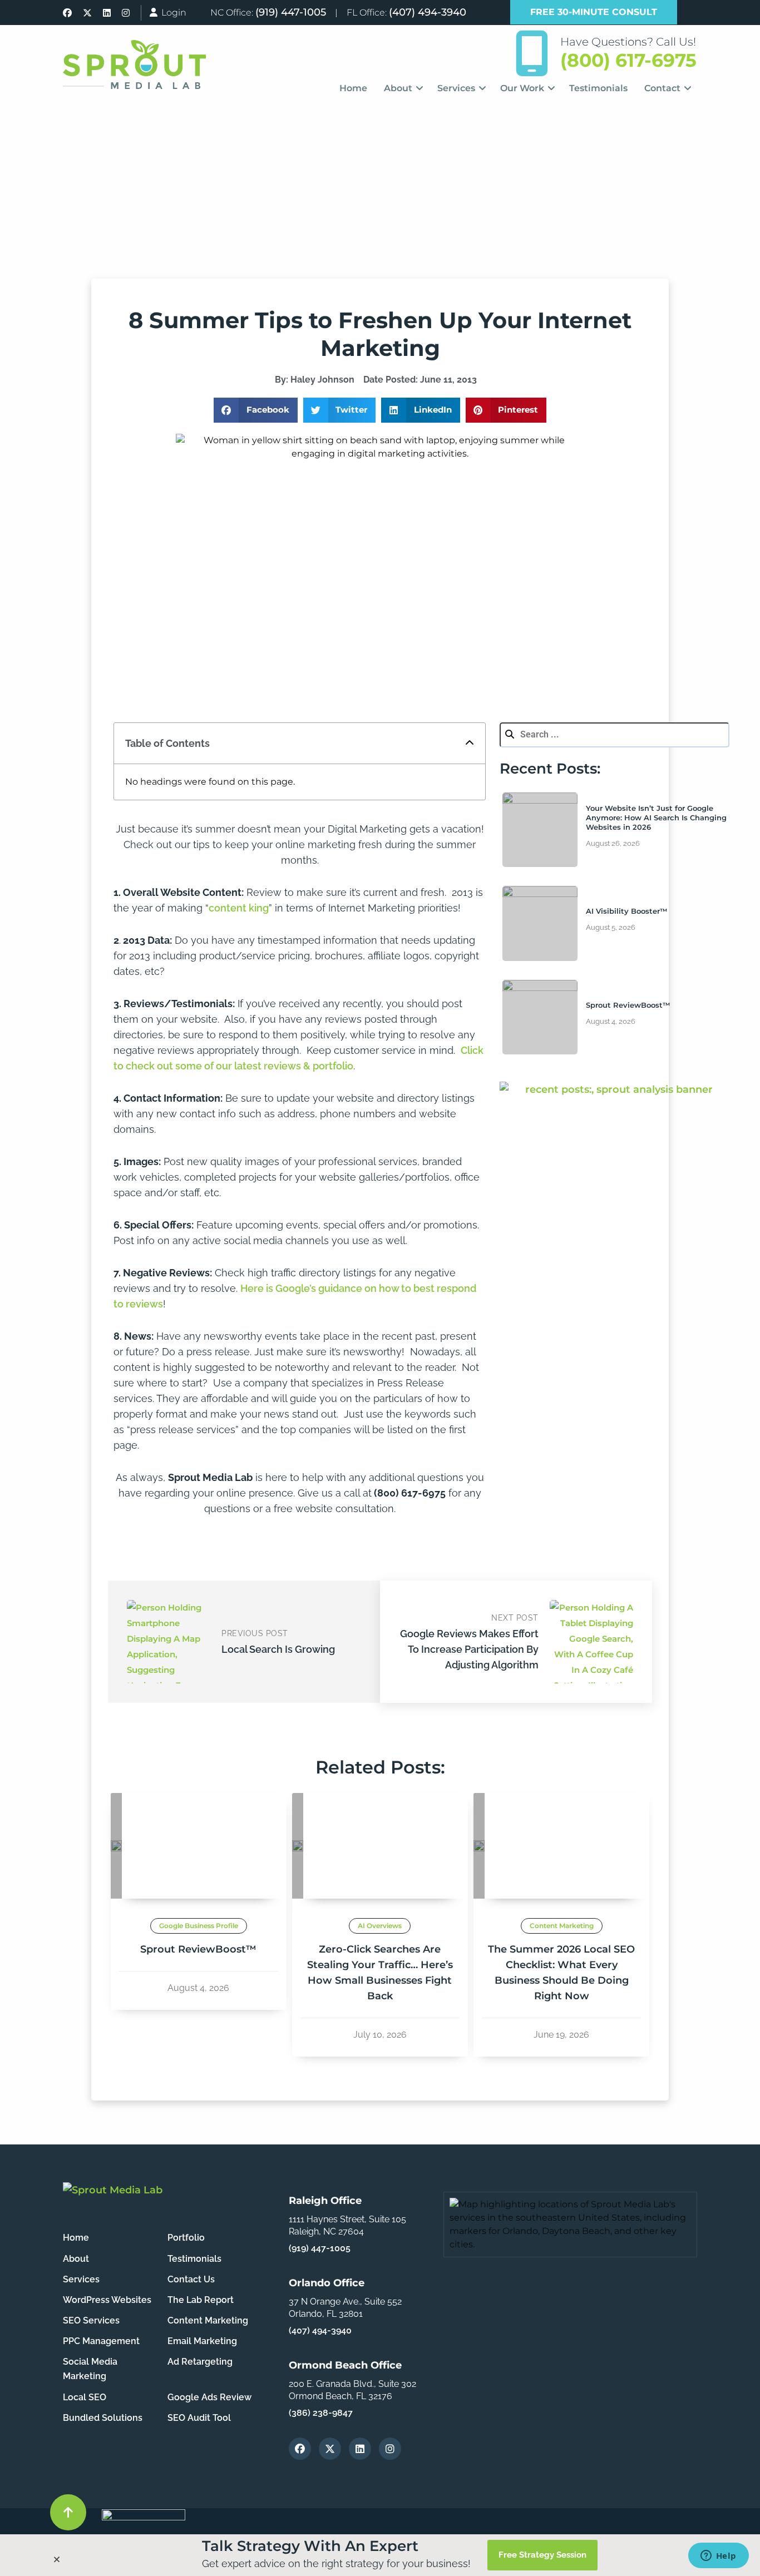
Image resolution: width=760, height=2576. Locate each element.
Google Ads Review (209, 2397)
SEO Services (91, 2320)
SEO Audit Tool (199, 2418)
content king (239, 908)
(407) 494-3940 (428, 12)
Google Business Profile (199, 1926)
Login (173, 13)
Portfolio (186, 2238)
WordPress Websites (107, 2300)
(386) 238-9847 (321, 2413)
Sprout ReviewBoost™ (628, 1005)
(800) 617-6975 (628, 60)
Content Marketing (562, 1926)
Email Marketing (202, 2341)
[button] (256, 410)
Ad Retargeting (200, 2362)
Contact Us (191, 2279)
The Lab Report (201, 2300)
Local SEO (85, 2397)
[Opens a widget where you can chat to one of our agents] (718, 2557)
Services (81, 2279)
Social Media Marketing (90, 2369)
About (76, 2259)
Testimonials (194, 2259)
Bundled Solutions (103, 2418)
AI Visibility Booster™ (626, 911)
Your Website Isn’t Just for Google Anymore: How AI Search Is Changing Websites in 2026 (656, 818)
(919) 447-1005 (291, 12)
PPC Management (101, 2341)
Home (76, 2238)
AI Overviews (380, 1926)
